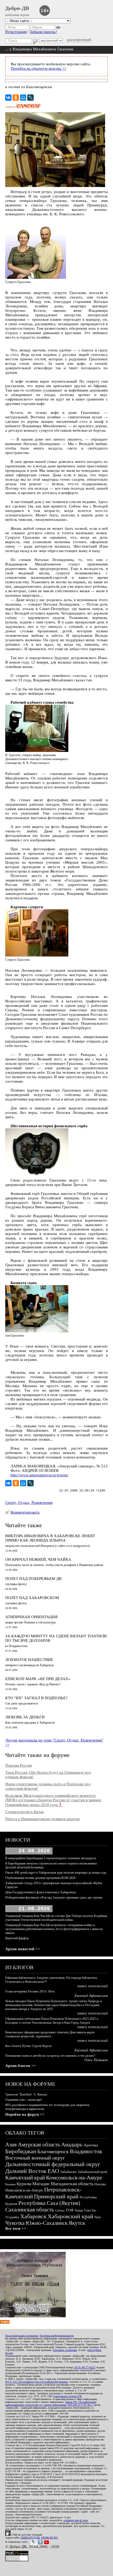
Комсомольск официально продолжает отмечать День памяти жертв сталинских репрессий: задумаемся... (50, 2034)
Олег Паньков (96, 2060)
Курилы (24, 2184)
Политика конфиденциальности (57, 2336)
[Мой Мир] (23, 98)
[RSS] (5, 2322)
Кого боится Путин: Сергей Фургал (29, 2046)
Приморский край (56, 2196)
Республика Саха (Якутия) (49, 2203)
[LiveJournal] (30, 98)
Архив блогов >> (21, 2066)
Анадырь (72, 2145)
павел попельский (93, 1986)
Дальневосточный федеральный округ (53, 2164)
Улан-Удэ (90, 2210)
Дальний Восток (26, 2171)
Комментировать (25, 1512)
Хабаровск (33, 2216)
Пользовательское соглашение (22, 2336)
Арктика (91, 2145)
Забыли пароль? (43, 32)
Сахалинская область (30, 2210)
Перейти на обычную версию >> (39, 68)
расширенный (79, 40)
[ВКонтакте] (8, 98)
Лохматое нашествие (29, 1660)
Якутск (77, 2223)
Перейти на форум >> (25, 2114)
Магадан (41, 2184)
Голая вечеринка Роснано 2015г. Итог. (30, 1991)
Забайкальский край (93, 2172)
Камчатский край (25, 2178)
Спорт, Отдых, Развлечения (29, 1503)
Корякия (10, 2184)
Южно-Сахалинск (47, 2223)
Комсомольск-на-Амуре (74, 2178)
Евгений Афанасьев (91, 1996)
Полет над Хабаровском (32, 1598)
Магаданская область (72, 2184)
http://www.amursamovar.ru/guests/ (39, 1475)
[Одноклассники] (16, 98)
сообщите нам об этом (76, 2520)
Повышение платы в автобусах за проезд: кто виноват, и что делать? (50, 2056)
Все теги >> (16, 2228)
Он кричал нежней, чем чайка (38, 1559)
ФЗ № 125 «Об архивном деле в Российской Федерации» (37, 2382)
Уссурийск (12, 2217)
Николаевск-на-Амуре (24, 2190)
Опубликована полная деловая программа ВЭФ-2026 (40, 1878)
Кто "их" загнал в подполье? (36, 1698)
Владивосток (86, 2151)
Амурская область (39, 2145)
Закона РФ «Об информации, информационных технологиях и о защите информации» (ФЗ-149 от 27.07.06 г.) (51, 2403)
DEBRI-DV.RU (50, 2538)
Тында (79, 2210)
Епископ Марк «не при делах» (38, 1679)
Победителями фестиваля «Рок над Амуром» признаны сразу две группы (54, 1898)
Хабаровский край (70, 2216)
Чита (97, 2217)
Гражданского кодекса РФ (68, 2396)
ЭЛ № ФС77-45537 (85, 2367)
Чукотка (15, 2223)
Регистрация (16, 32)
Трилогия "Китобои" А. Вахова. (26, 2094)
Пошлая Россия (19, 1765)
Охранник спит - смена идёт (24, 2100)
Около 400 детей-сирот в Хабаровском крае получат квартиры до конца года (56, 1873)
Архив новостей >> (23, 1949)
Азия (11, 2145)
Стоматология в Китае (25, 1812)
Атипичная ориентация (31, 1617)
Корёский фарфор (17, 1938)
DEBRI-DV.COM (30, 2538)
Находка (100, 2184)
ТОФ (70, 2210)
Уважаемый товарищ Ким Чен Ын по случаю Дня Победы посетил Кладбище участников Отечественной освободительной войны (56, 1918)
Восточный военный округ (35, 2158)
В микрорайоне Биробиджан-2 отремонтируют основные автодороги (51, 1858)
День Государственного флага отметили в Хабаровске (41, 1892)
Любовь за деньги (25, 1717)
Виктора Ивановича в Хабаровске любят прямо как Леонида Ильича (50, 1538)
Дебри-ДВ (17, 8)
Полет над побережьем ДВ (33, 1579)
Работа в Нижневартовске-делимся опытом (42, 1819)
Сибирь (60, 2210)
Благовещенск (53, 2151)
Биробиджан (21, 2151)
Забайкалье (68, 2172)
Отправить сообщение (65, 2350)
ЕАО (53, 2171)
